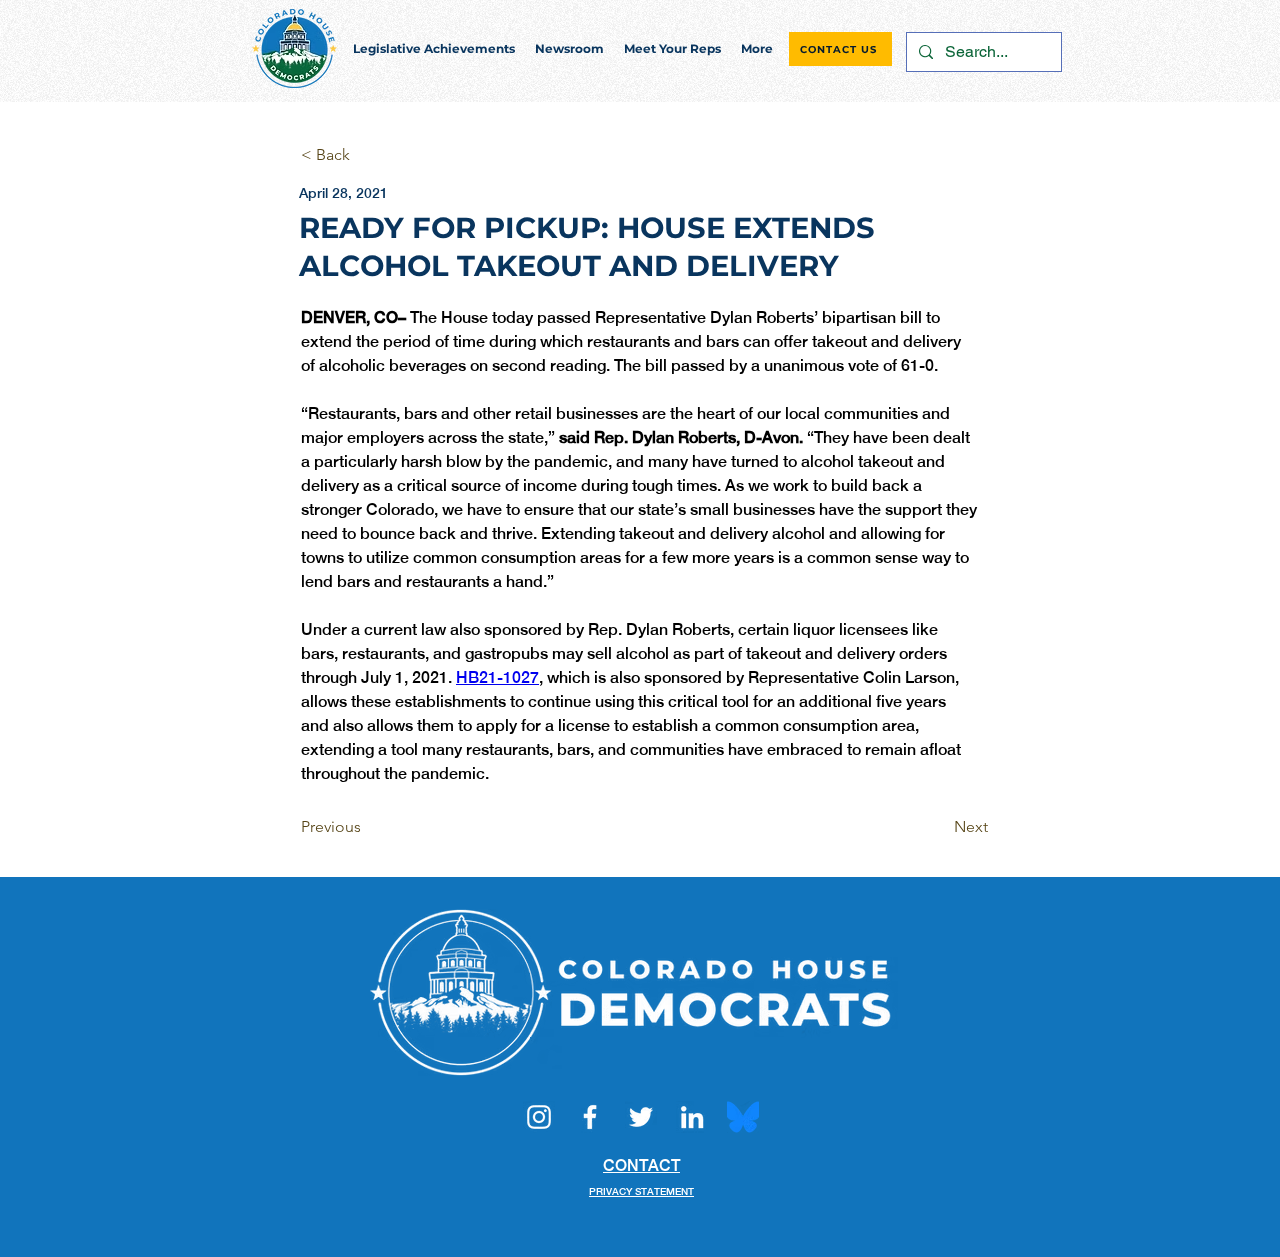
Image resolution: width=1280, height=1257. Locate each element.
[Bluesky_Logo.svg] (743, 1117)
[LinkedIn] (692, 1117)
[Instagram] (539, 1117)
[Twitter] (641, 1117)
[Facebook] (590, 1117)
